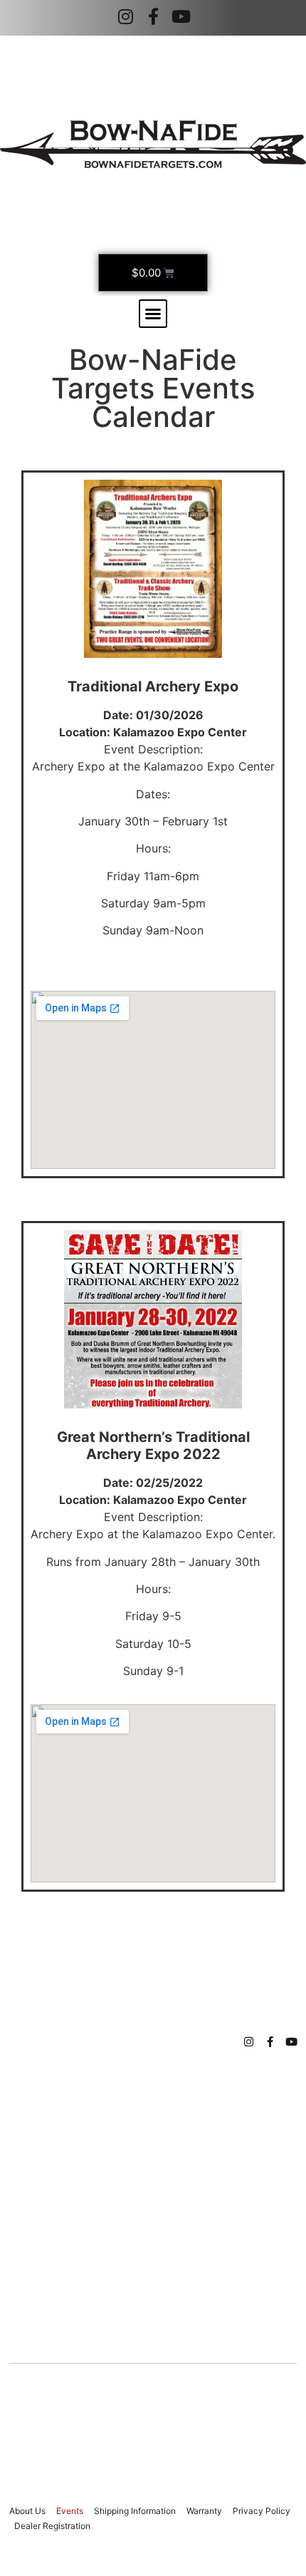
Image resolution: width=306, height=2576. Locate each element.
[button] (153, 314)
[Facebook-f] (153, 16)
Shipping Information (135, 2511)
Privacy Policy (262, 2511)
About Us (27, 2511)
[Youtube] (181, 16)
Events (70, 2511)
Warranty (204, 2511)
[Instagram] (125, 16)
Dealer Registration (52, 2526)
